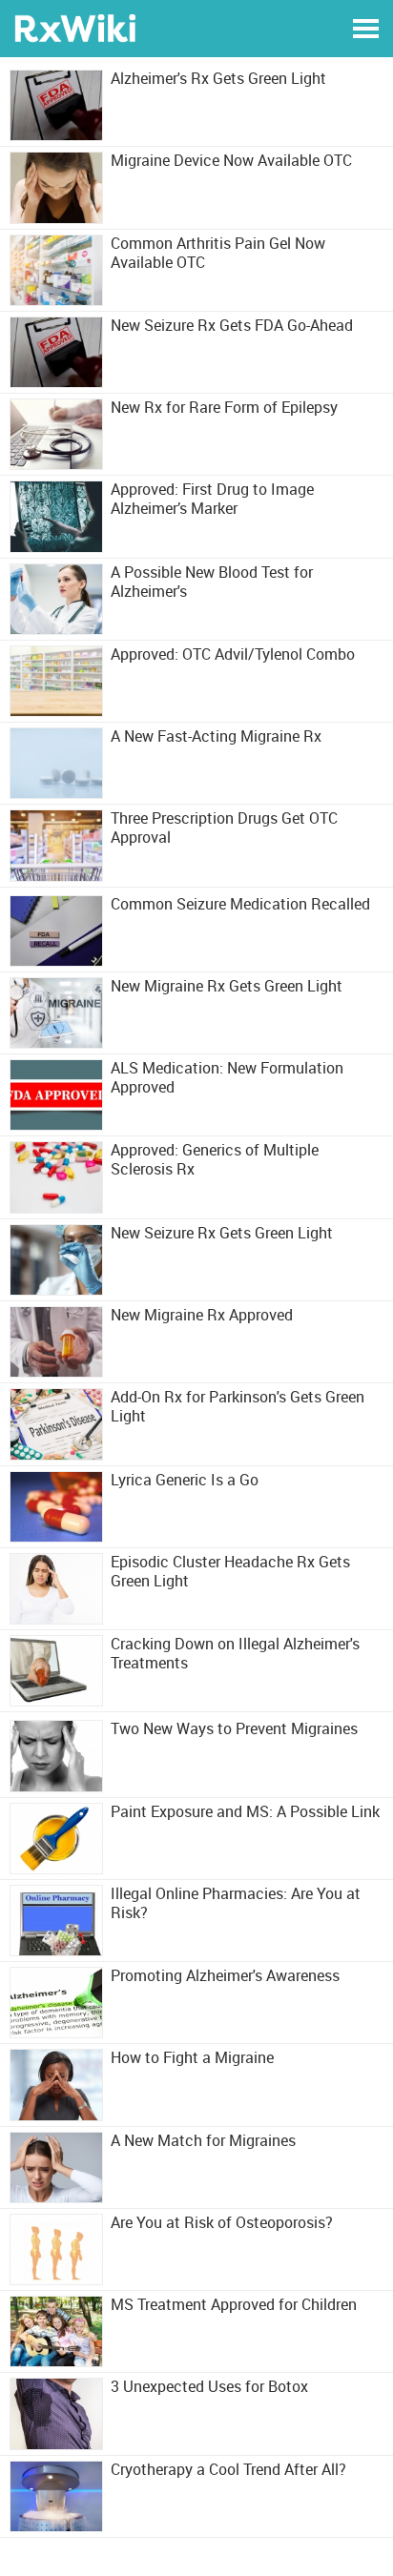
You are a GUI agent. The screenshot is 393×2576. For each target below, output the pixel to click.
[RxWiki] (75, 27)
